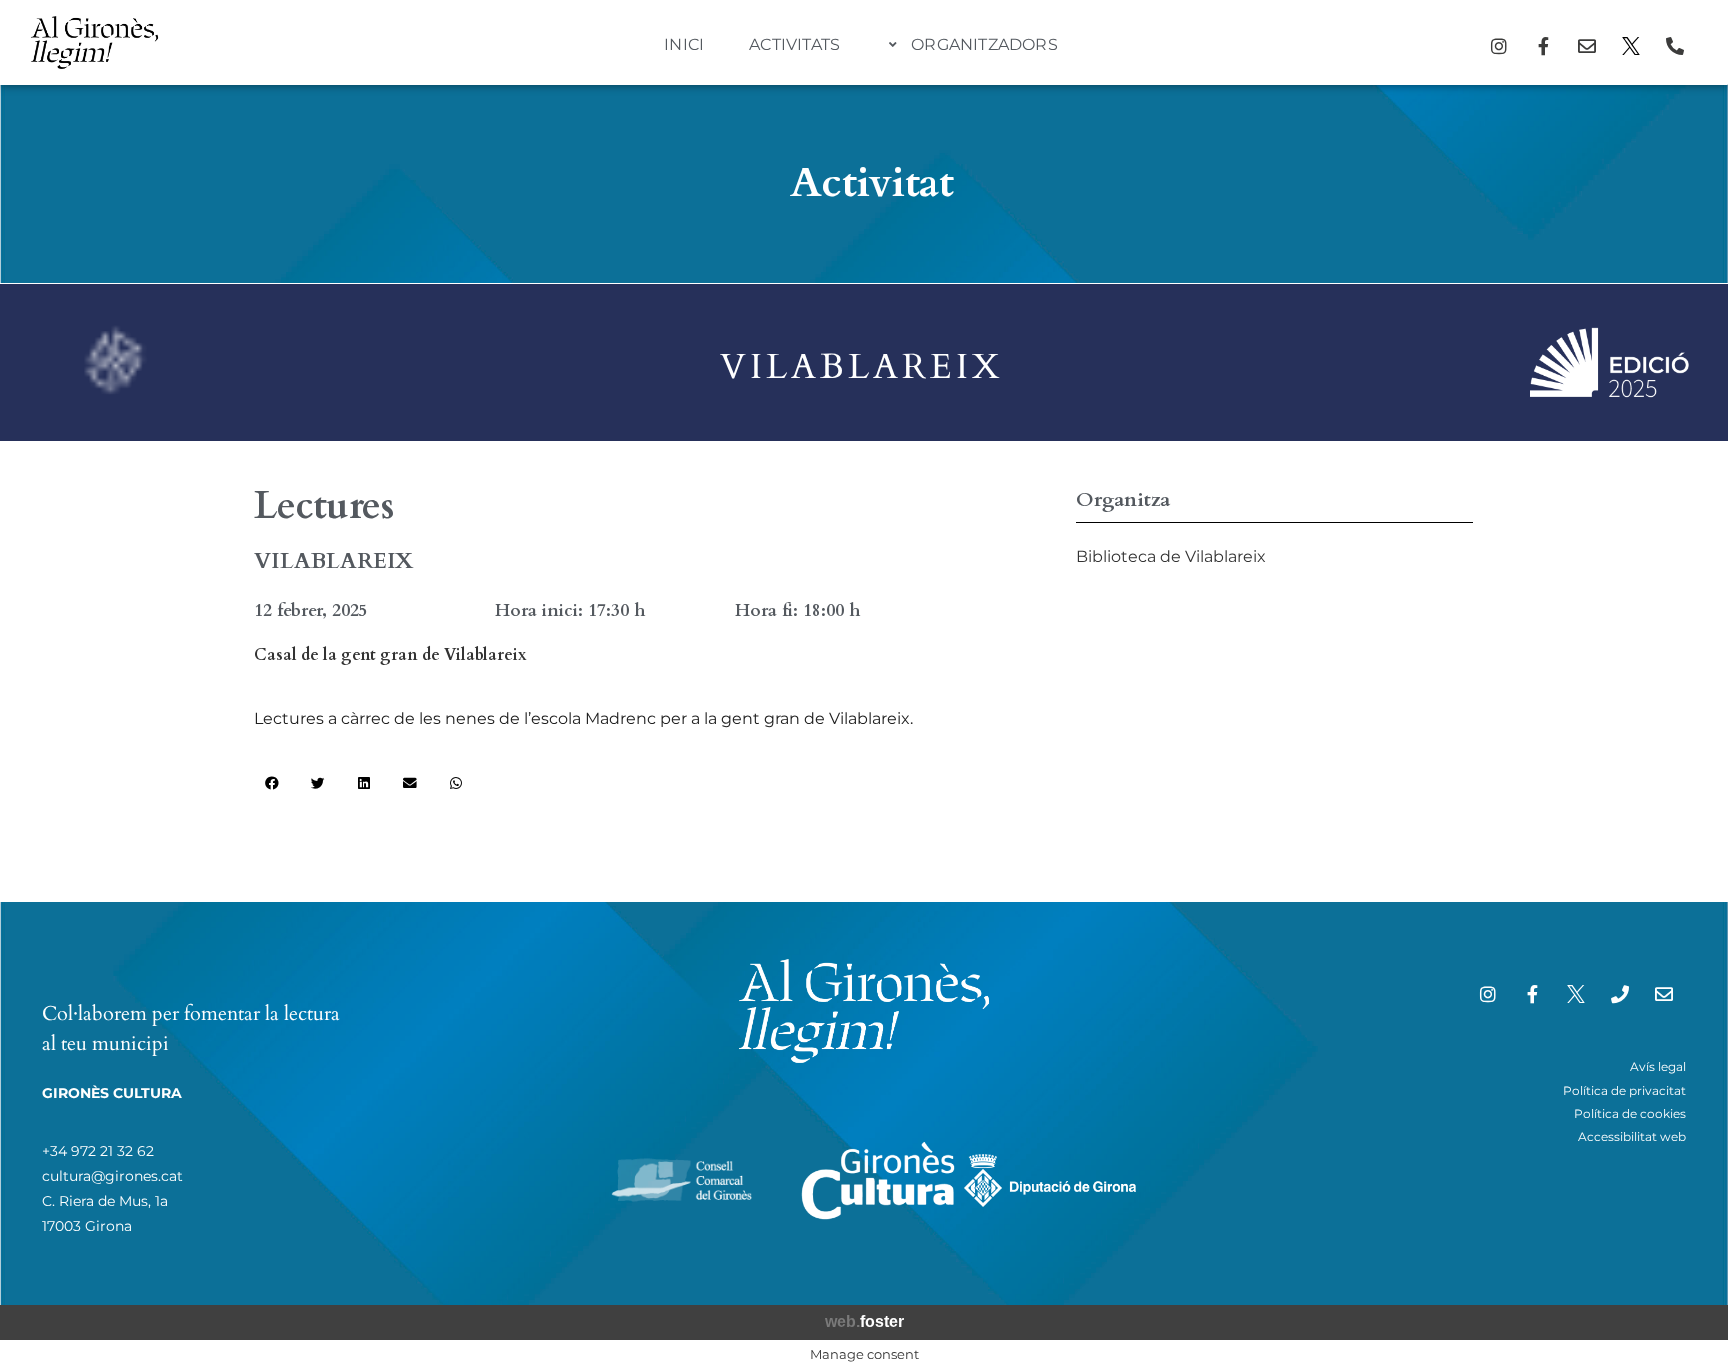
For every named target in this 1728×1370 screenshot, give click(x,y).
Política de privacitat (1624, 1090)
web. (864, 1321)
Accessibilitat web (1632, 1136)
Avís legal (1658, 1066)
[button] (272, 784)
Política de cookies (1630, 1113)
